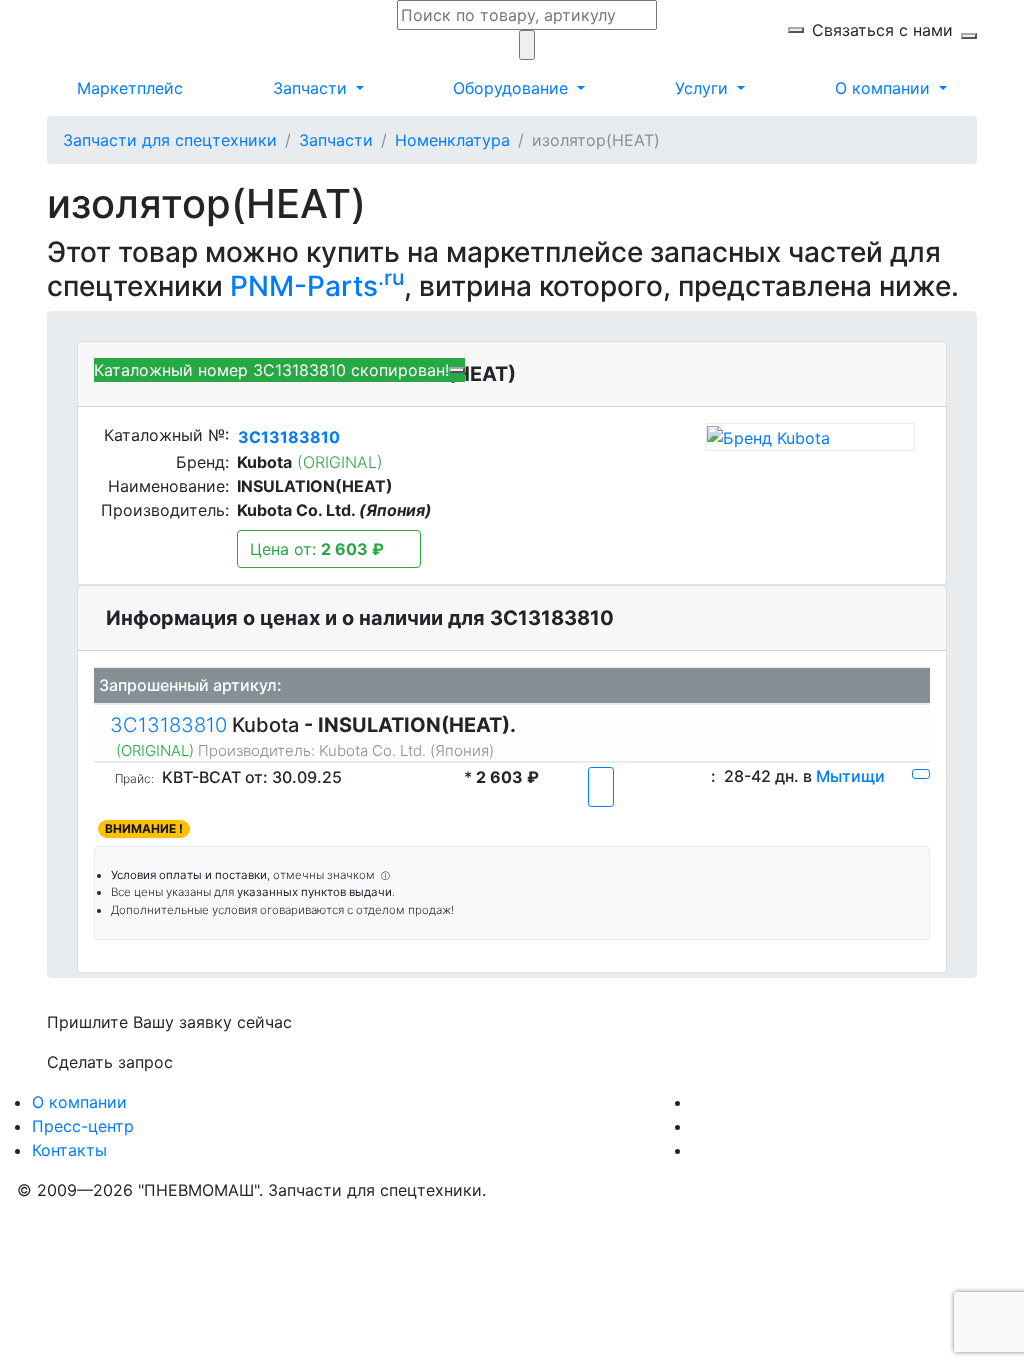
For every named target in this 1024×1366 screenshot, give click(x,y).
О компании (79, 1102)
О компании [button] (885, 88)
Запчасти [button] (312, 88)
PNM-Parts (317, 286)
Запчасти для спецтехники (170, 140)
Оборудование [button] (513, 88)
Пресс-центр (83, 1126)
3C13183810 (289, 437)
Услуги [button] (704, 88)
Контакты (69, 1150)
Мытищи (850, 776)
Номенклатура (452, 140)
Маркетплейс (130, 88)
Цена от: (317, 549)
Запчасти (336, 140)
